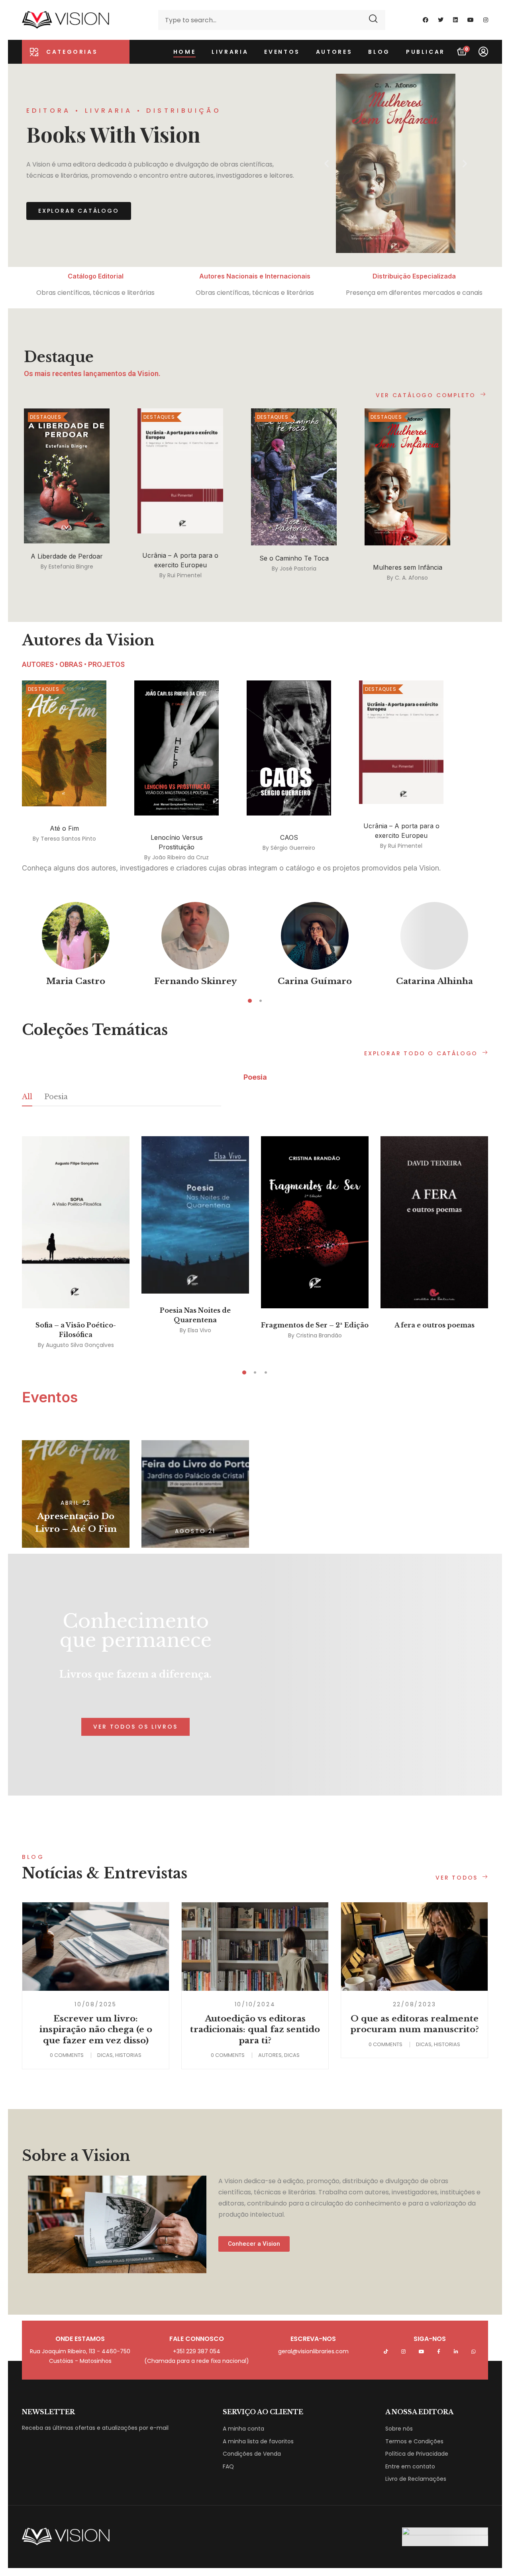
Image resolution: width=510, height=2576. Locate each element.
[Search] (374, 20)
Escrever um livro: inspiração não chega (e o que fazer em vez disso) (96, 2030)
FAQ (228, 2466)
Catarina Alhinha (434, 981)
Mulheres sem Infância (408, 567)
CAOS (289, 837)
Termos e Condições (414, 2441)
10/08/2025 (96, 2004)
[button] (327, 164)
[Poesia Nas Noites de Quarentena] (195, 1215)
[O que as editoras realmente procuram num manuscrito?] (414, 1947)
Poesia (56, 1097)
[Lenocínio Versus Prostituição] (177, 748)
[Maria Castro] (76, 936)
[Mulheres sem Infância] (407, 477)
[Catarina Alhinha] (434, 936)
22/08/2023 (415, 2004)
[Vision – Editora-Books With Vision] (66, 20)
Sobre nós (399, 2429)
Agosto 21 (195, 1531)
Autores (270, 2055)
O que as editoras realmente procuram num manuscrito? (415, 2024)
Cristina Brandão (319, 1335)
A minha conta (243, 2429)
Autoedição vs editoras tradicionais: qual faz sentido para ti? (255, 2030)
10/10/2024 (255, 2004)
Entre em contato (410, 2466)
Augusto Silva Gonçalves (80, 1345)
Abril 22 (76, 1503)
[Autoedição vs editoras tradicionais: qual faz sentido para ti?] (255, 1947)
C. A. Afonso (411, 578)
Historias (128, 2055)
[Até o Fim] (64, 743)
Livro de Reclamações (416, 2479)
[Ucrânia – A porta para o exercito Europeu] (180, 471)
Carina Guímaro (315, 981)
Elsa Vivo (199, 1330)
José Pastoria (298, 569)
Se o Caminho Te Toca (294, 558)
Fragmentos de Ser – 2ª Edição (315, 1325)
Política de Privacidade (417, 2454)
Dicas (105, 2055)
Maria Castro (76, 981)
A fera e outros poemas (434, 1325)
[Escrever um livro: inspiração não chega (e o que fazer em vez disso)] (96, 1947)
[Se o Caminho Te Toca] (294, 477)
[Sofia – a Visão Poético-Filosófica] (76, 1222)
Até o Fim (64, 828)
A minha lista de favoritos (258, 2441)
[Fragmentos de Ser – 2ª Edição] (315, 1222)
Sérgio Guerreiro (293, 848)
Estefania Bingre (71, 567)
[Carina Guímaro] (315, 936)
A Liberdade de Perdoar (67, 556)
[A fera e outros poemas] (434, 1222)
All (27, 1097)
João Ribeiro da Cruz (180, 857)
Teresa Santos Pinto (68, 839)
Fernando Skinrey (195, 981)
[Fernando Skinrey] (195, 936)
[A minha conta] (483, 52)
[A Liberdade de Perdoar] (67, 476)
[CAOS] (289, 748)
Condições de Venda (252, 2454)
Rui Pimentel (184, 576)
